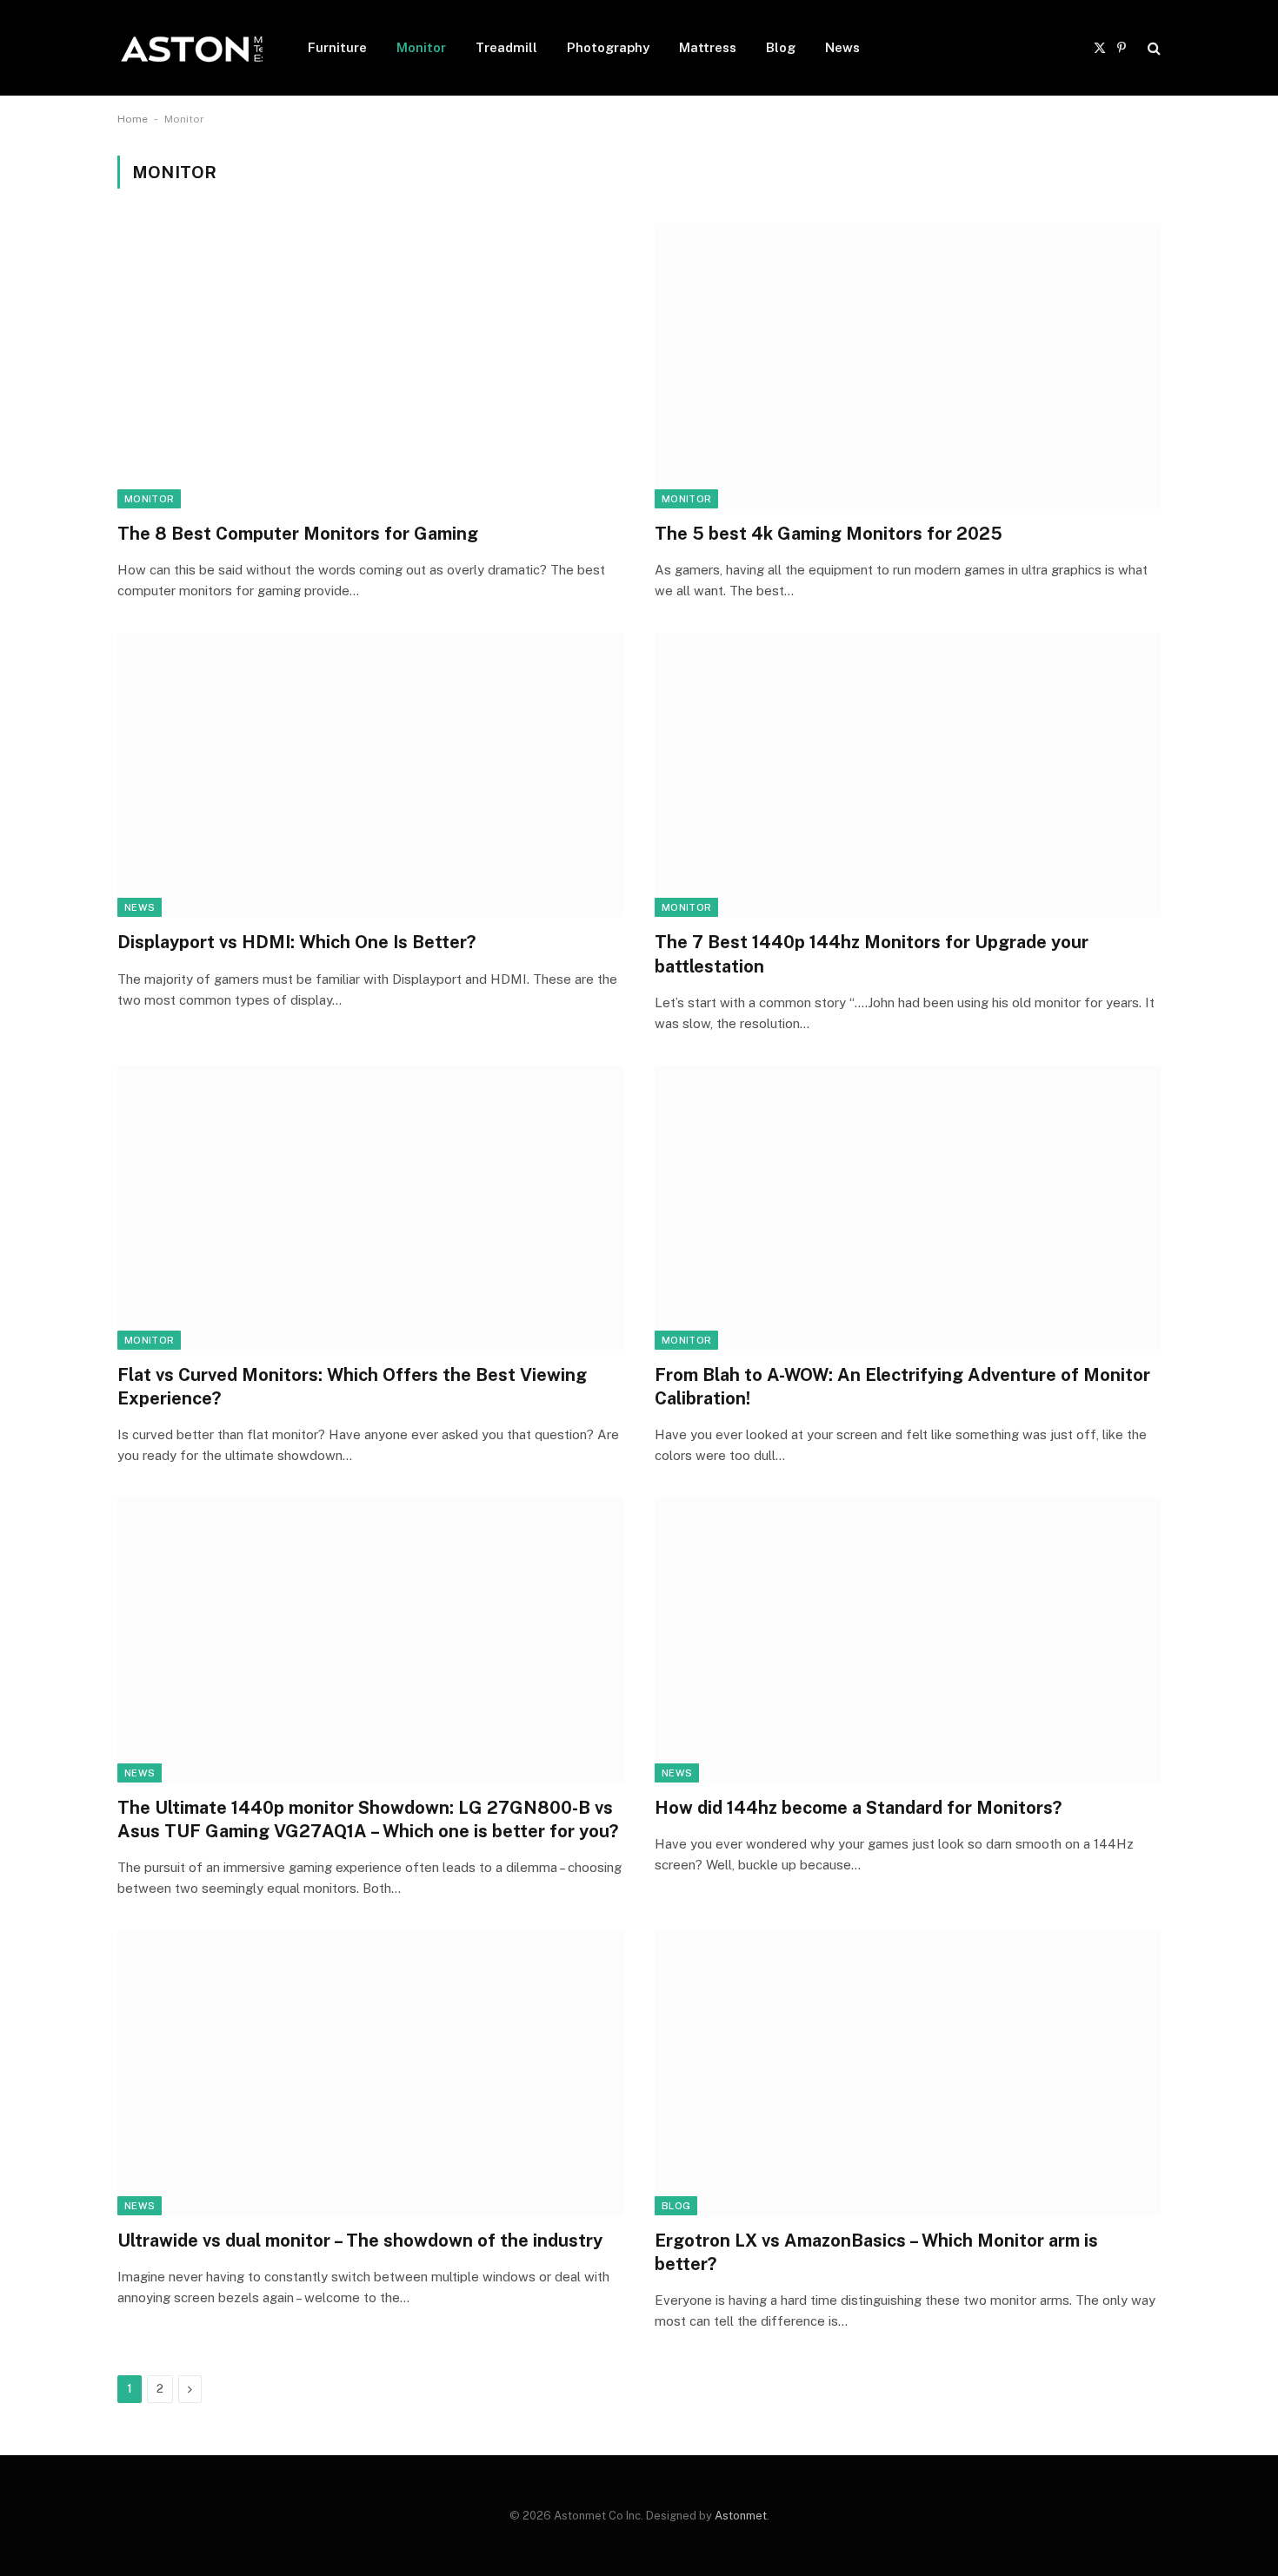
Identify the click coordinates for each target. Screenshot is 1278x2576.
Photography (608, 47)
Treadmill (506, 47)
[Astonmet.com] (190, 48)
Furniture (337, 47)
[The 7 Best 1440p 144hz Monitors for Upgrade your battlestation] (908, 775)
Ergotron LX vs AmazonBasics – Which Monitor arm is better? (876, 2252)
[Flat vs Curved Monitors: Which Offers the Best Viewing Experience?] (370, 1208)
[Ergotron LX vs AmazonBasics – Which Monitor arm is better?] (908, 2072)
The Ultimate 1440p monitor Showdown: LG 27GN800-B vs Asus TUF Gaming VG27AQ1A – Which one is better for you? (368, 1819)
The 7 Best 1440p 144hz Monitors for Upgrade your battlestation (872, 954)
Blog (781, 47)
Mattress (708, 47)
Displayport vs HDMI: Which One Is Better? (296, 942)
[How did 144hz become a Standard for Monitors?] (908, 1640)
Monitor (421, 47)
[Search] (1152, 48)
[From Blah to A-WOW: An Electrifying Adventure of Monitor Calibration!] (908, 1208)
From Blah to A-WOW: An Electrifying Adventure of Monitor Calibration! (902, 1387)
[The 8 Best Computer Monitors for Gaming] (370, 365)
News (842, 47)
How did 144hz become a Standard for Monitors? (858, 1808)
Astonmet (741, 2516)
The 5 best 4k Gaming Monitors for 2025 (829, 534)
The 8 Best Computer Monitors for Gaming (298, 534)
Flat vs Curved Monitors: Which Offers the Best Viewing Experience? (352, 1387)
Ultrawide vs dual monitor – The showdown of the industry (360, 2241)
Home (133, 119)
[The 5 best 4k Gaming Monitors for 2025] (908, 365)
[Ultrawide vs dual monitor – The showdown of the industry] (370, 2072)
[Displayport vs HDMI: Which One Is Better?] (370, 775)
